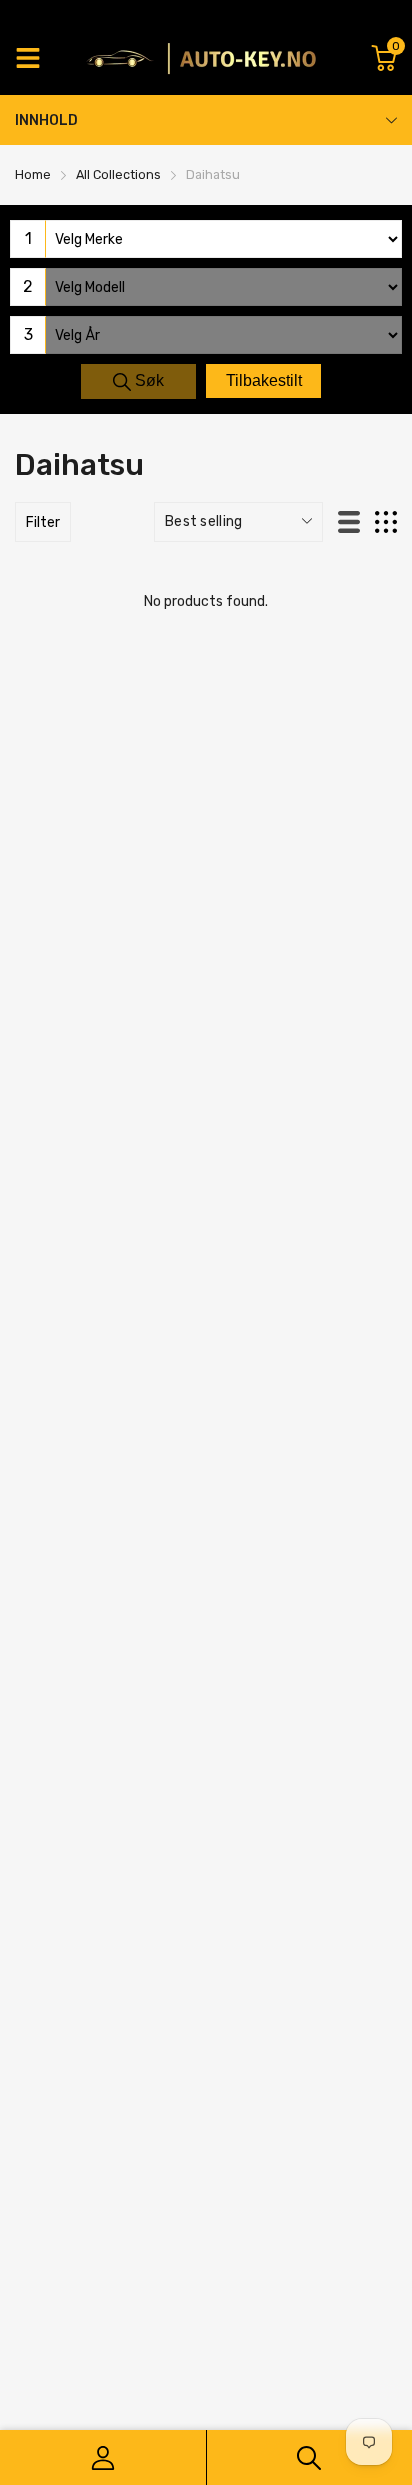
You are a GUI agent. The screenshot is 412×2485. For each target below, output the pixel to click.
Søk (147, 380)
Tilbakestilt (264, 380)
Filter (43, 522)
